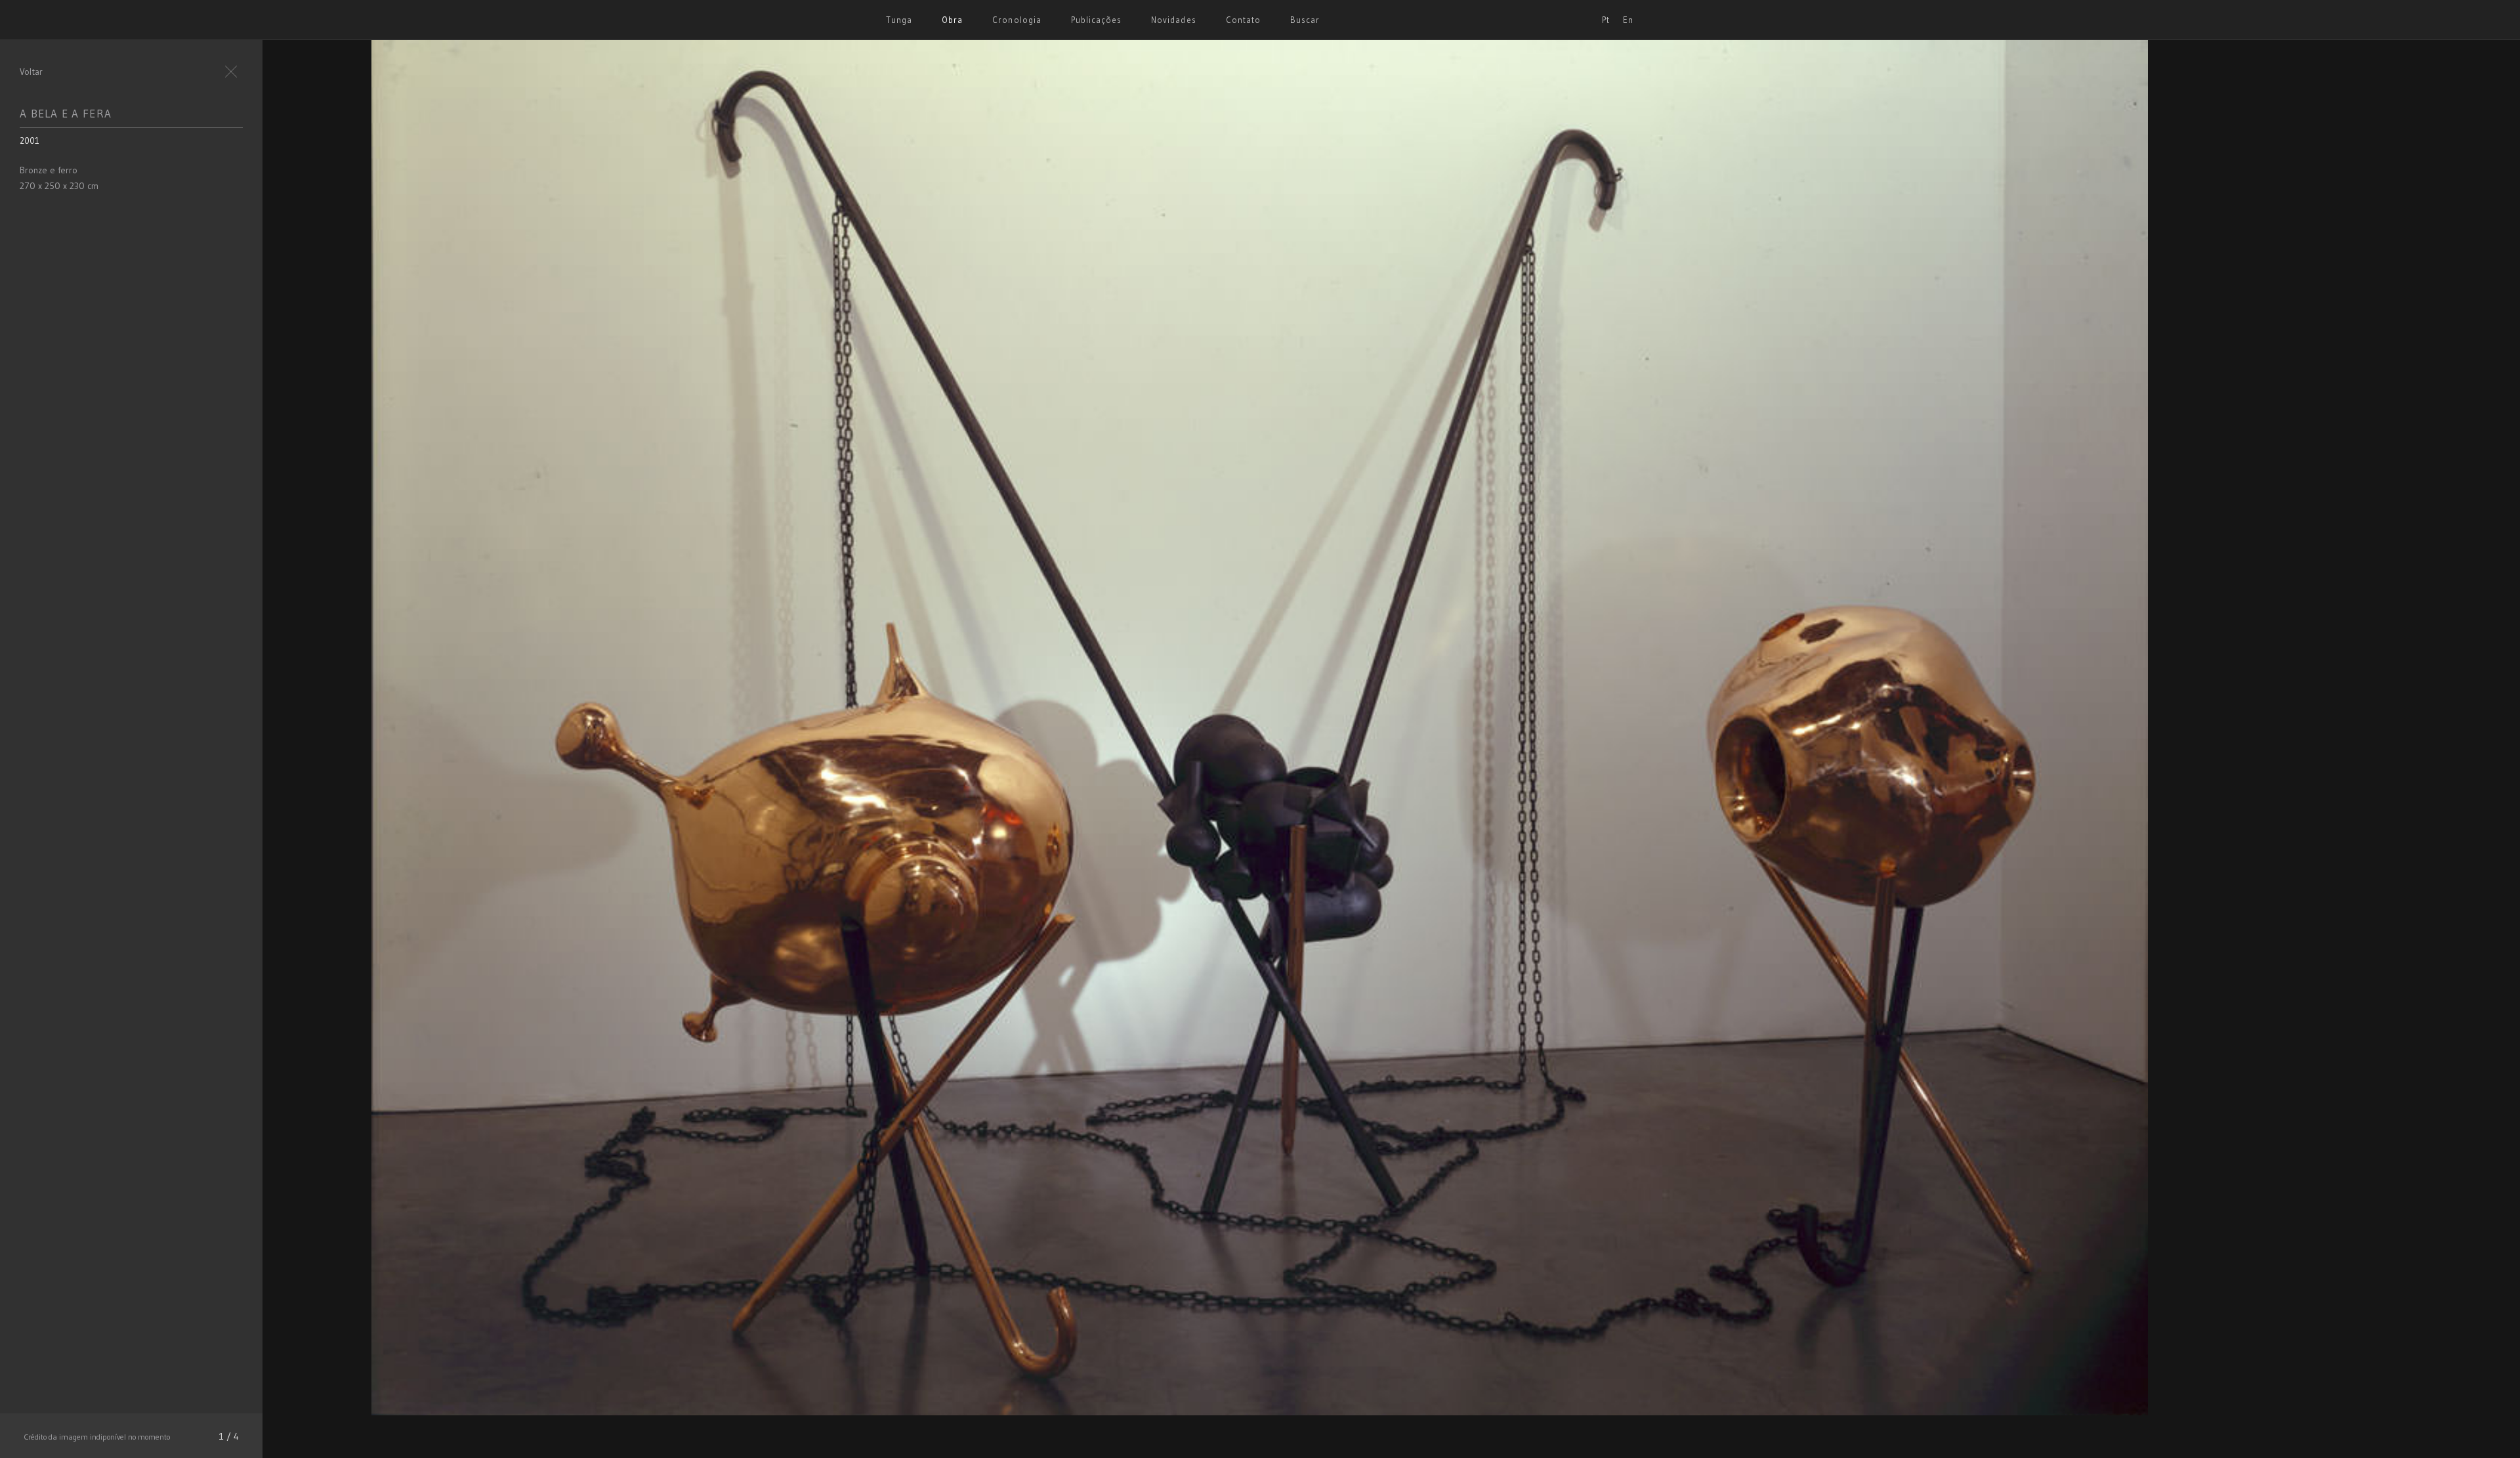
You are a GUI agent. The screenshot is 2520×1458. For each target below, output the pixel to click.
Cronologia (1017, 20)
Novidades (1173, 20)
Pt (1606, 20)
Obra (952, 20)
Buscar (1305, 20)
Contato (1243, 20)
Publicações (1096, 20)
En (1628, 20)
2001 (30, 140)
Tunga (899, 20)
